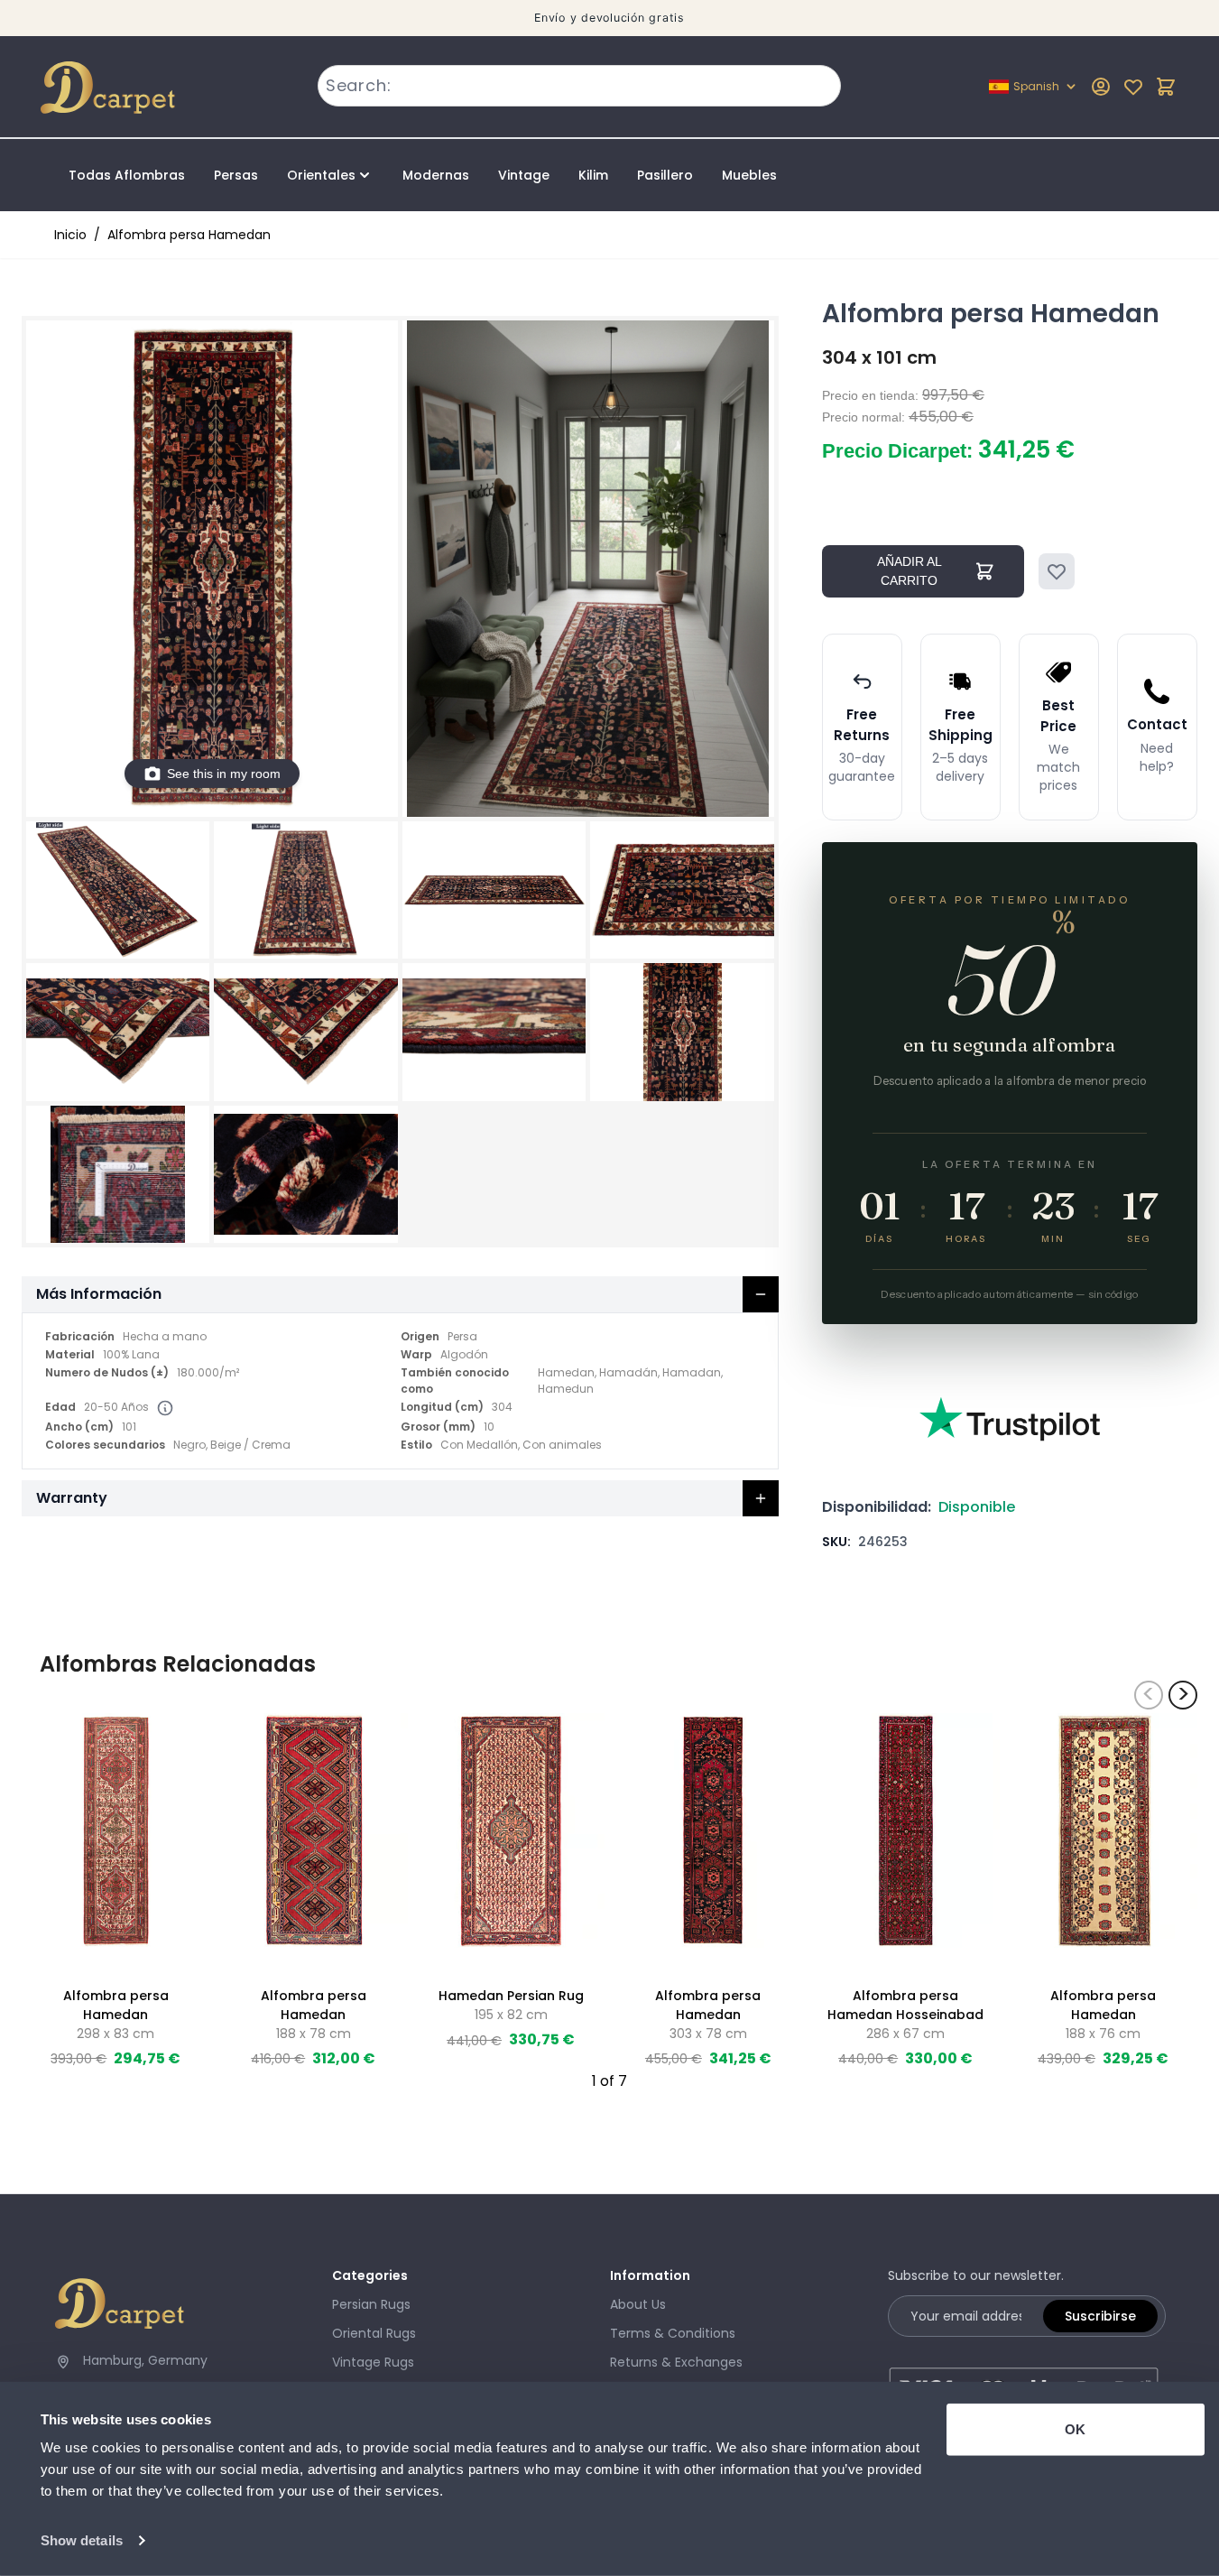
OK (1075, 2429)
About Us (638, 2304)
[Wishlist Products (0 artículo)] (1133, 87)
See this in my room (224, 774)
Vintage (524, 175)
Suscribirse (1100, 2316)
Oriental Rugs (374, 2333)
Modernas (436, 175)
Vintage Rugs (373, 2362)
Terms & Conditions (673, 2333)
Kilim (593, 175)
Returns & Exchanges (676, 2362)
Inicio (70, 235)
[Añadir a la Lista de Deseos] (1057, 571)
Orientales (321, 175)
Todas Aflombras (127, 175)
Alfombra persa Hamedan (189, 235)
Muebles (749, 175)
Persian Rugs (371, 2304)
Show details (82, 2540)
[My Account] (1101, 87)
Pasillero (665, 175)
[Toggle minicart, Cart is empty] (1166, 87)
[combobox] (580, 86)
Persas (236, 175)
